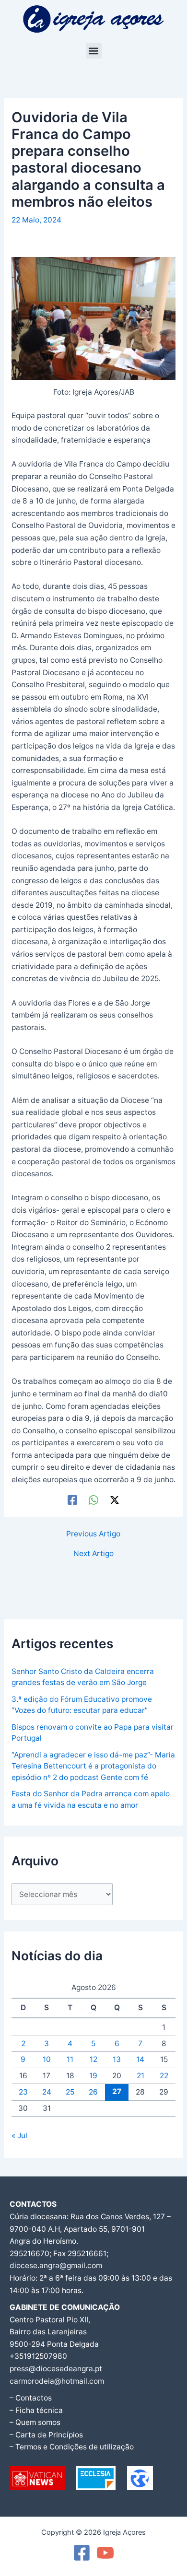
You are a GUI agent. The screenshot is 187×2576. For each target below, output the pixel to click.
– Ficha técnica (36, 2410)
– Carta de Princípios (46, 2435)
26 (93, 2092)
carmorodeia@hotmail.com (57, 2381)
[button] (94, 51)
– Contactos (31, 2398)
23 (23, 2092)
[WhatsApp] (93, 1500)
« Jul (19, 2136)
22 (164, 2076)
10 (47, 2059)
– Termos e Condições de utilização (72, 2447)
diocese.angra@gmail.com (56, 2266)
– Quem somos (35, 2422)
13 (117, 2059)
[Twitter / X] (115, 1500)
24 (47, 2092)
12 (93, 2059)
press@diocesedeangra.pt (56, 2369)
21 (140, 2076)
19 (93, 2076)
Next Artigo (93, 1554)
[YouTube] (105, 2553)
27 (117, 2091)
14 (140, 2059)
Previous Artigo (93, 1534)
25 (70, 2092)
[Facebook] (72, 1500)
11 (70, 2059)
